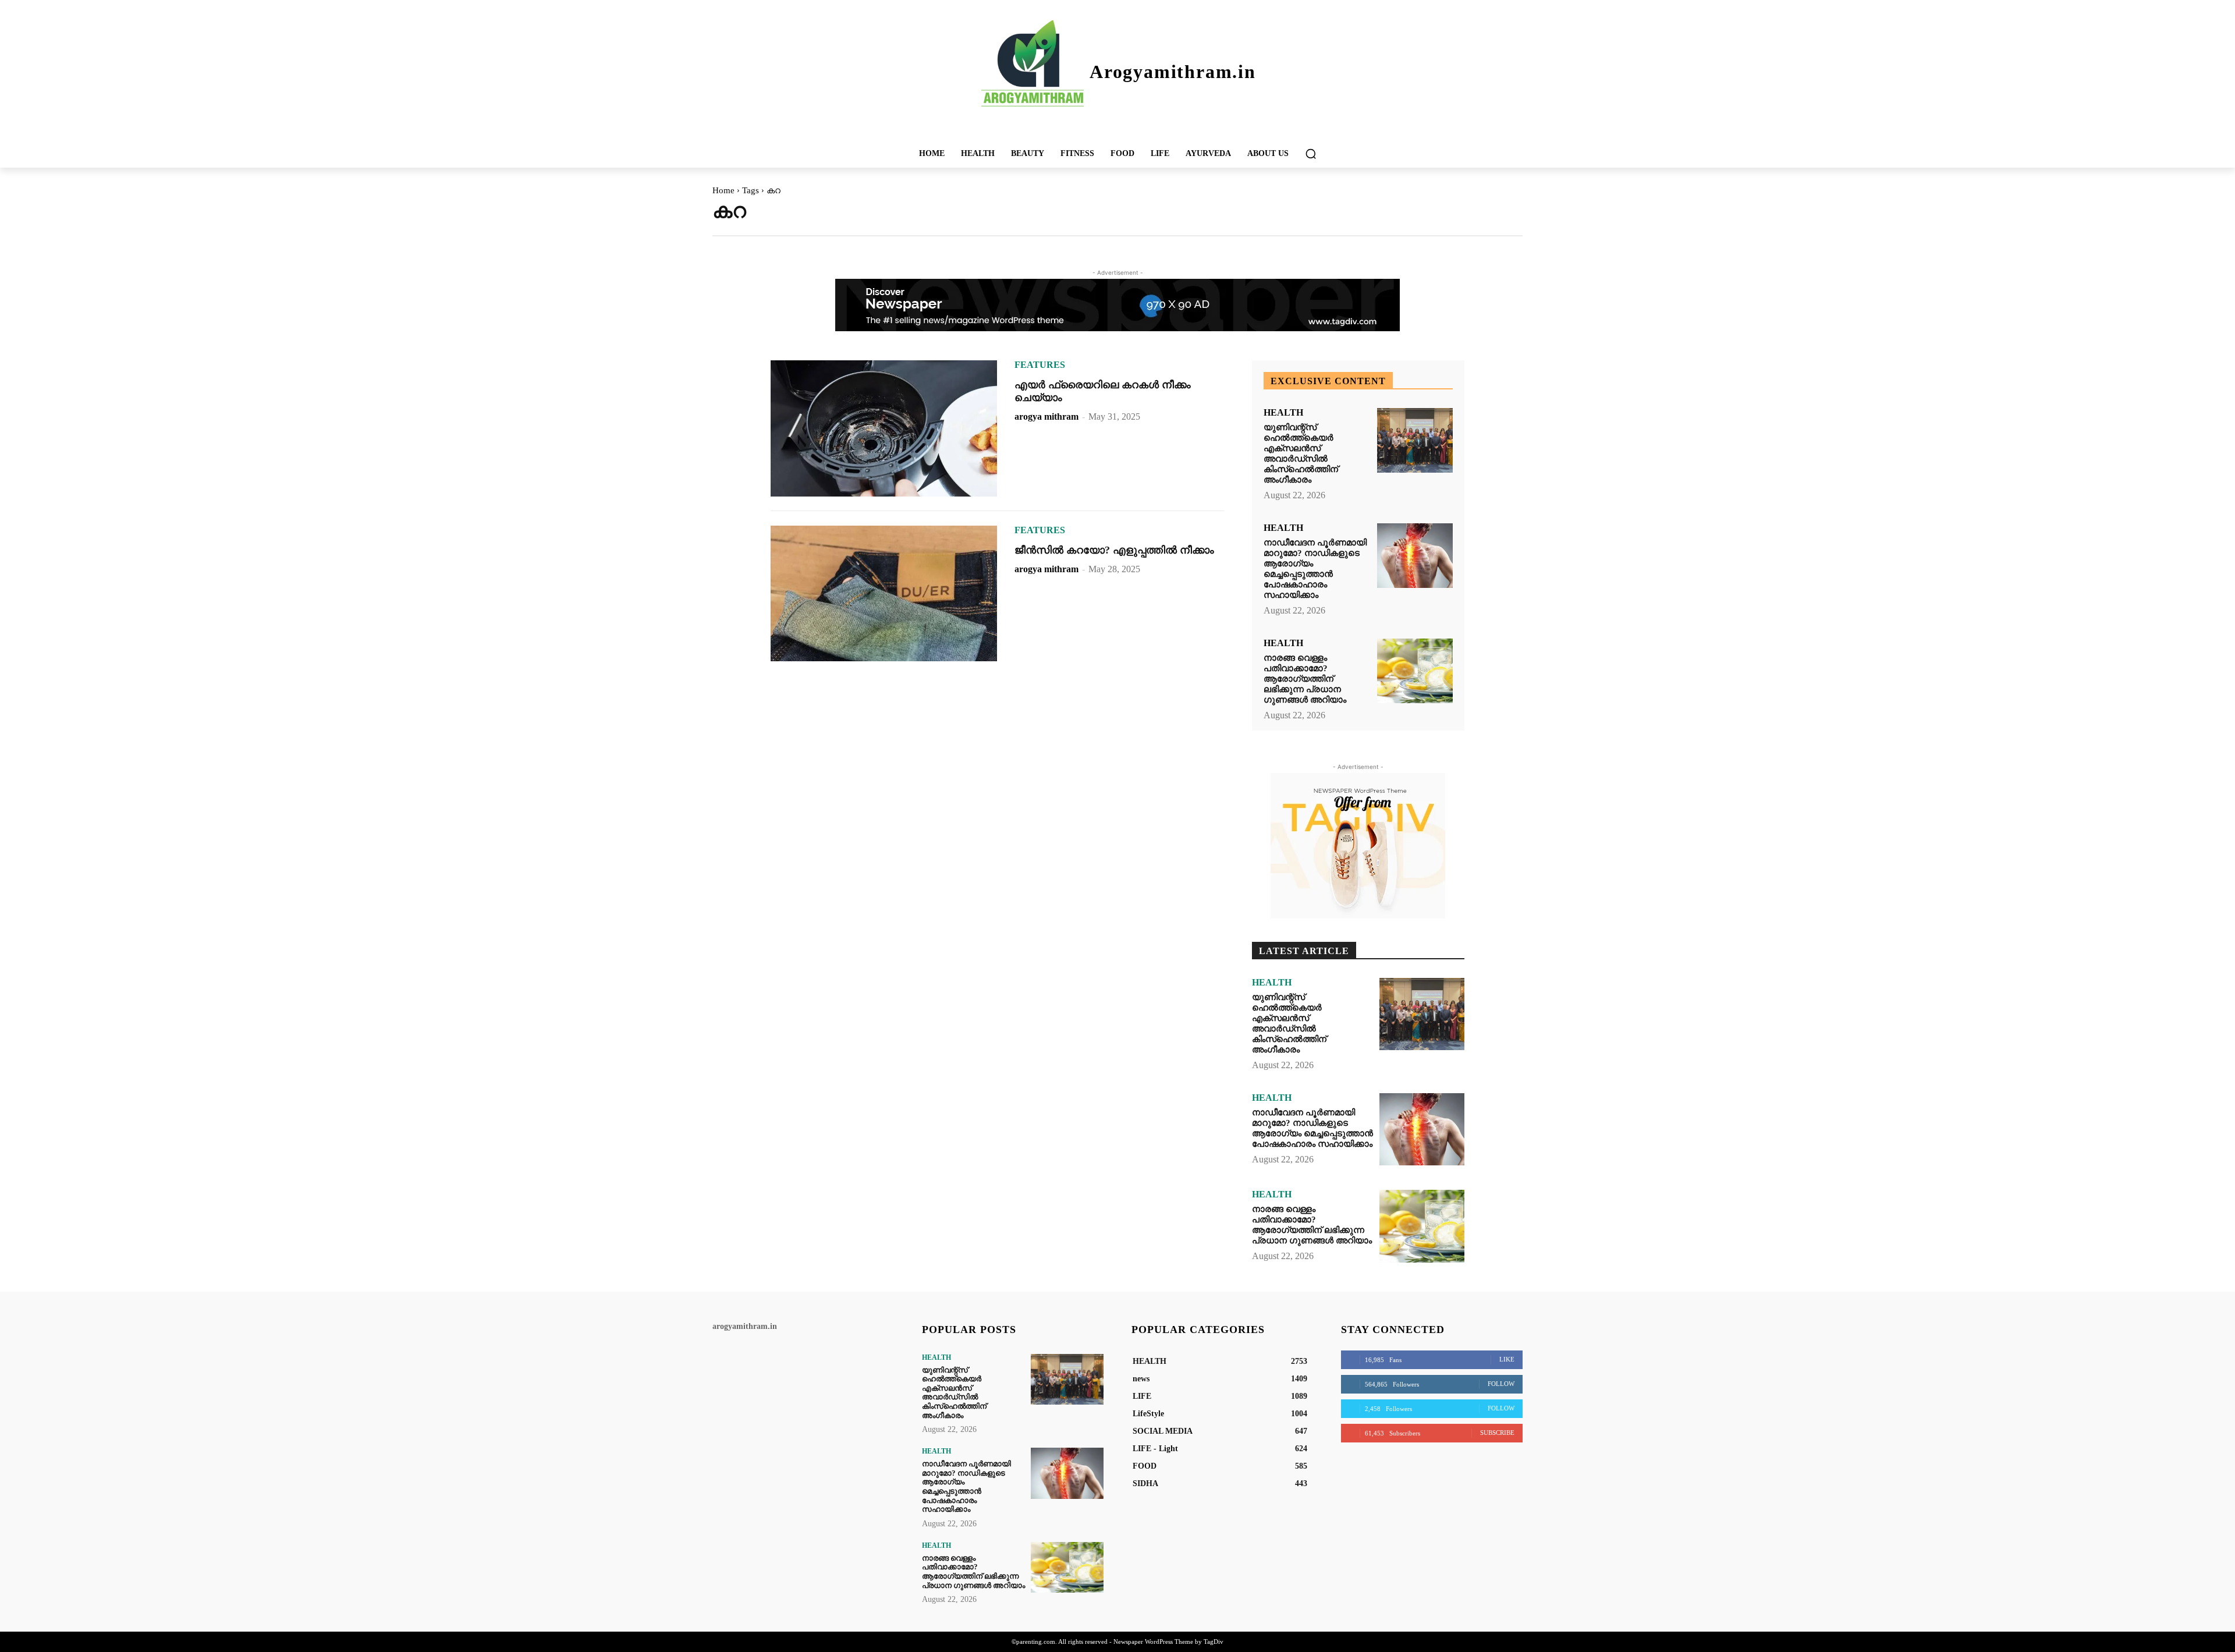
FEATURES (1040, 365)
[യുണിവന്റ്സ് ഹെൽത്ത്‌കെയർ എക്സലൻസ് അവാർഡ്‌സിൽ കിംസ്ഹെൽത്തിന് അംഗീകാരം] (1415, 440)
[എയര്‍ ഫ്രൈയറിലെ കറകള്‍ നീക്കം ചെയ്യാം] (884, 428)
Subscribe (1497, 1433)
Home (723, 190)
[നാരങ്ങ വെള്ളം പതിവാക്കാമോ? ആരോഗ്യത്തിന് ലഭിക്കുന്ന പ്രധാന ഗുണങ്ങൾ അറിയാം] (1415, 671)
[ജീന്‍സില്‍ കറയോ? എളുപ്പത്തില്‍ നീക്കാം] (884, 594)
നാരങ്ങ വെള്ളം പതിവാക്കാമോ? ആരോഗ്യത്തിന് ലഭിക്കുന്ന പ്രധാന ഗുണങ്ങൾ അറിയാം (1305, 679)
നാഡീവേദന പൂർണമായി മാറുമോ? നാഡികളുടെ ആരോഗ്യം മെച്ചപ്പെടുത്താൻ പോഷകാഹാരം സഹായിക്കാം (1315, 569)
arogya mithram (1046, 416)
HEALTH (1283, 413)
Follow (1501, 1384)
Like (1507, 1359)
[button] (1311, 154)
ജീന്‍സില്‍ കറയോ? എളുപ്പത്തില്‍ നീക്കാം (1114, 550)
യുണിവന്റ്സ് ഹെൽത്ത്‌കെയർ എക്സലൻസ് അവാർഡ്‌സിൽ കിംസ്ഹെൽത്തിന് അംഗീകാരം (1301, 453)
